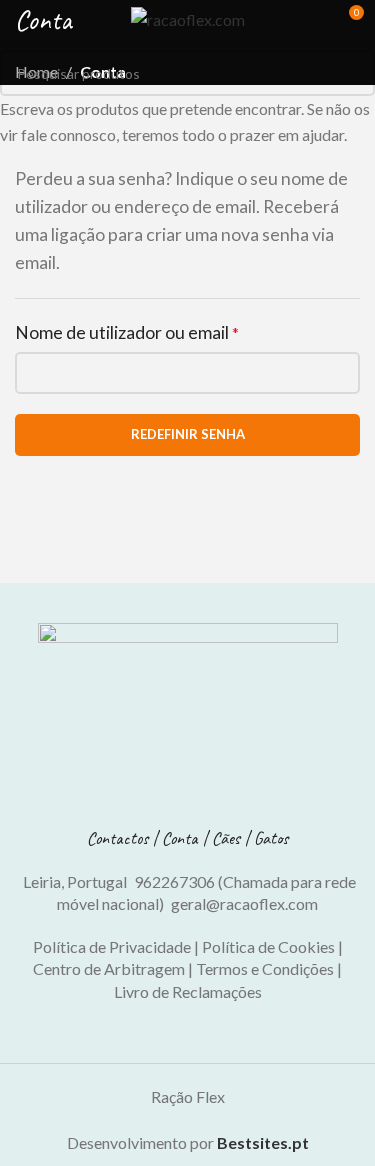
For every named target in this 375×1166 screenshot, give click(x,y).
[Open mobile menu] (23, 20)
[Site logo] (188, 17)
